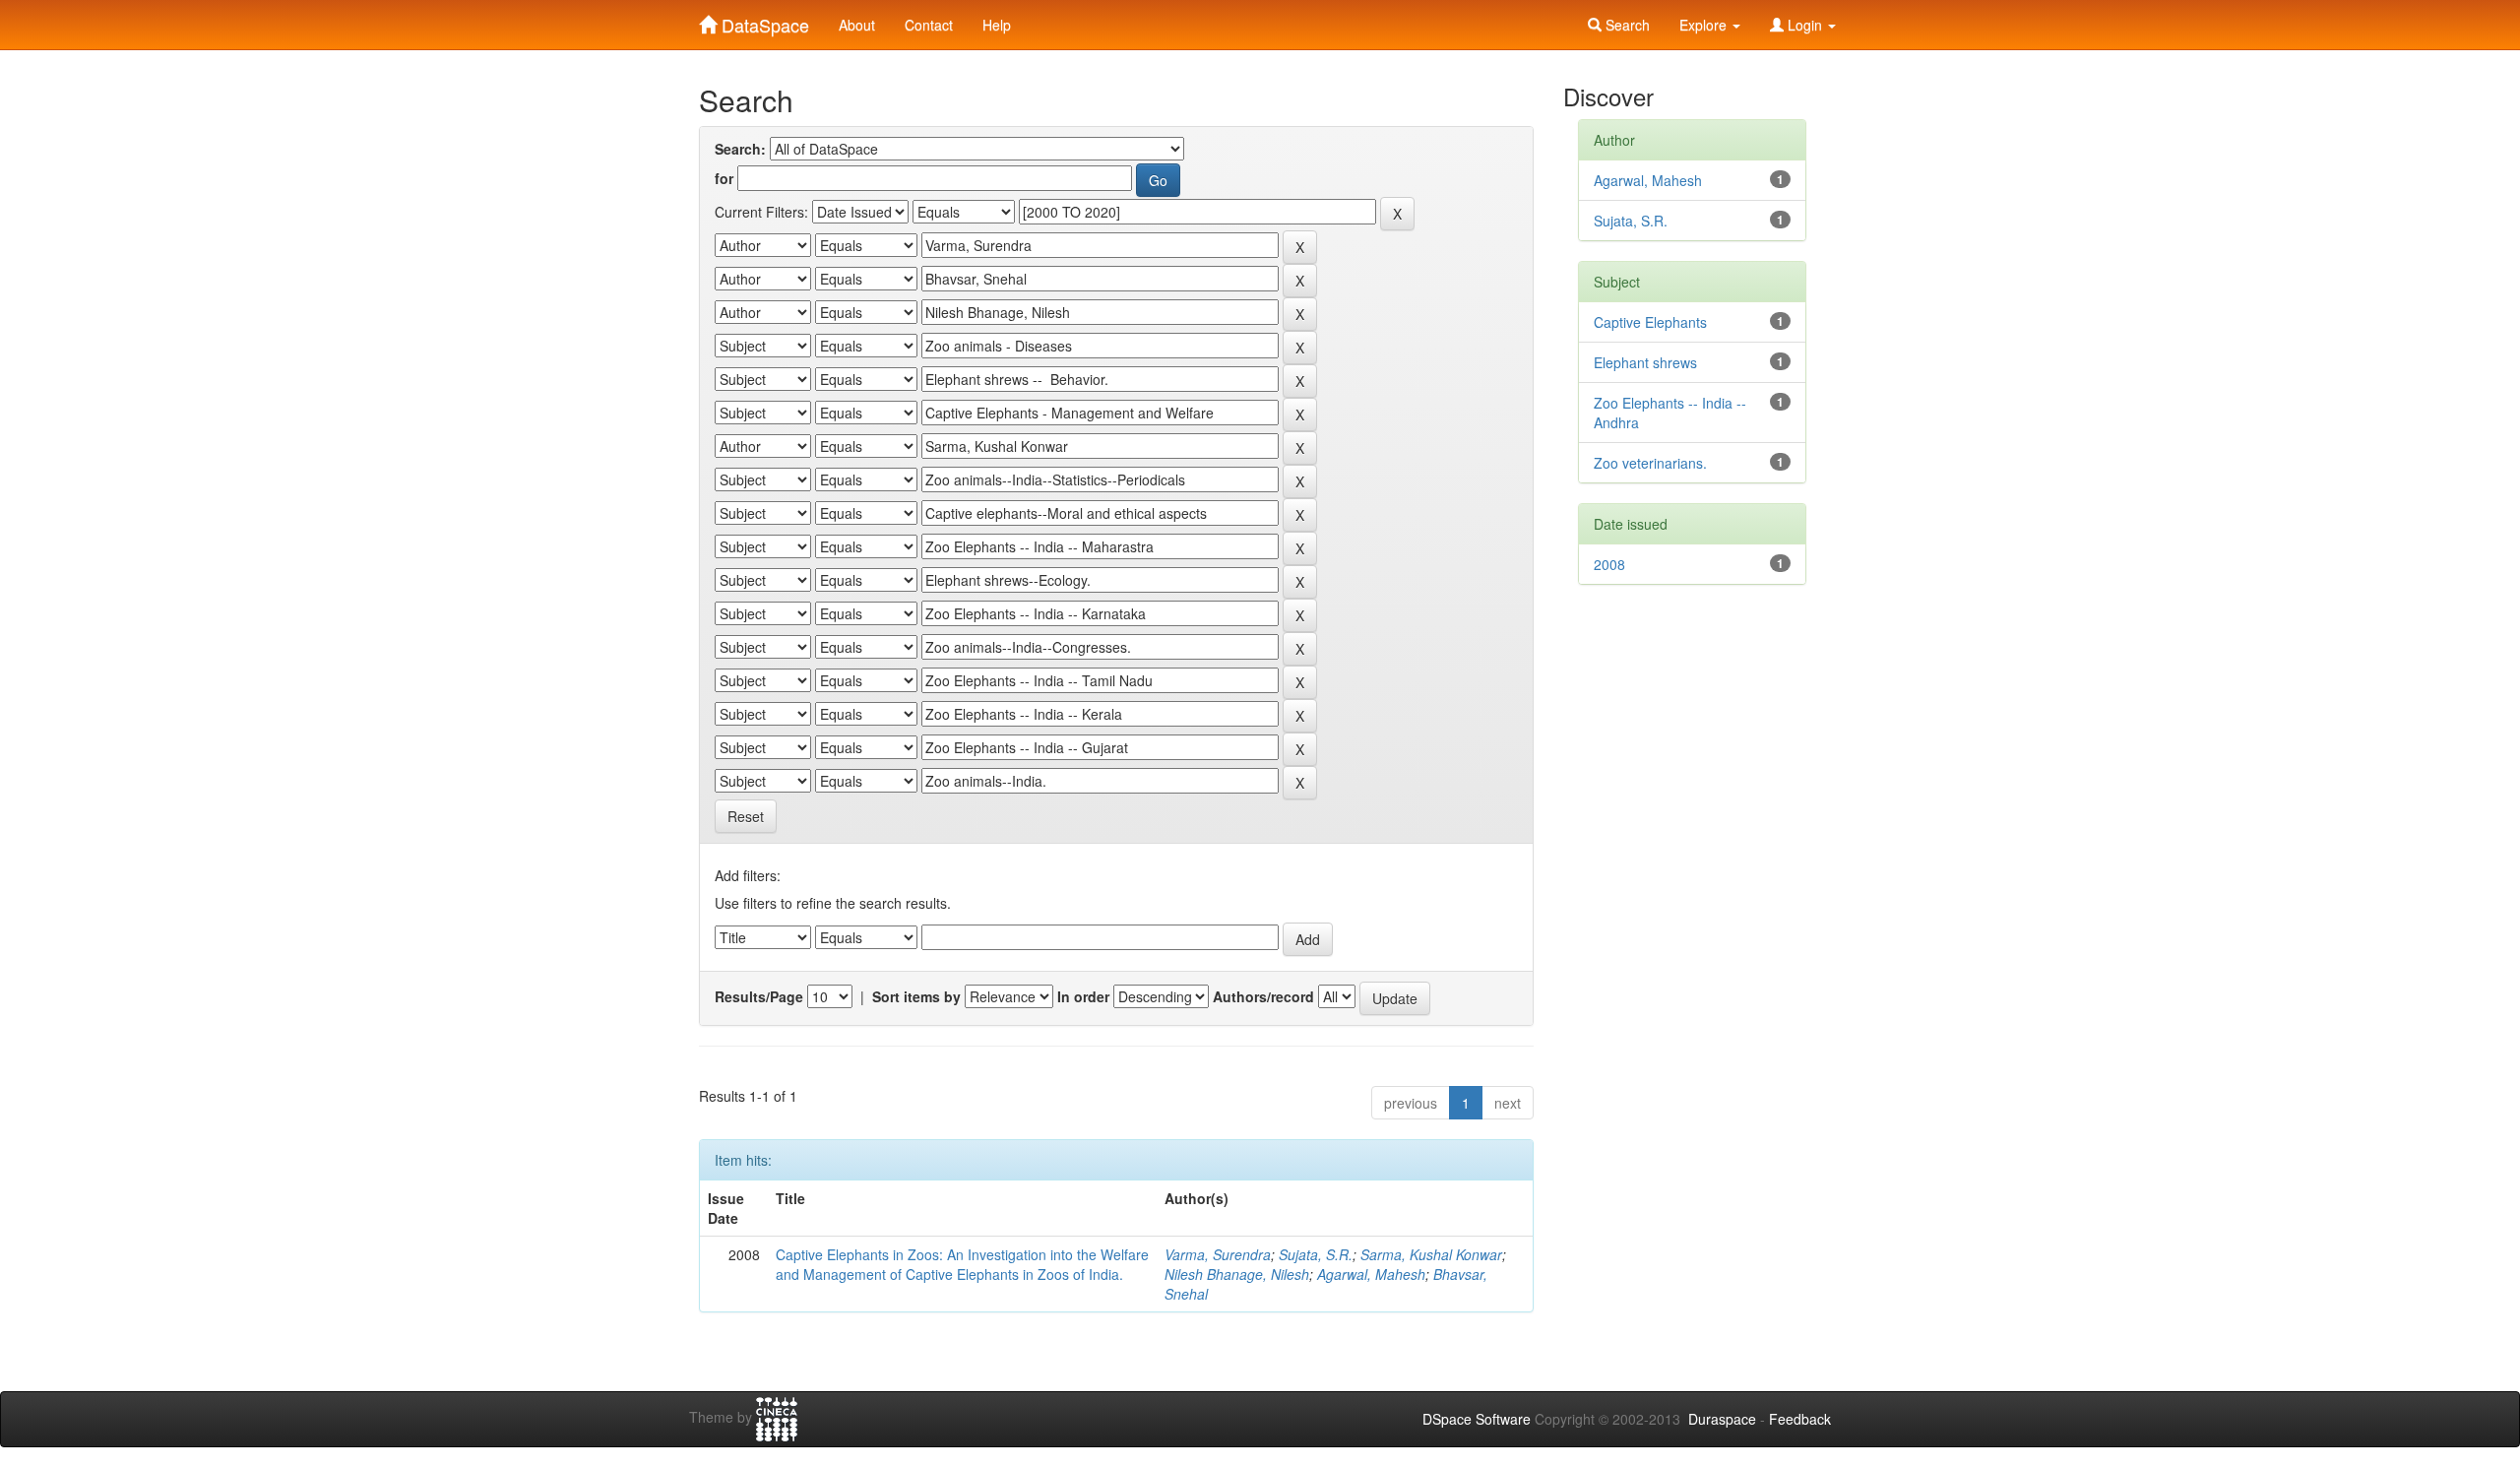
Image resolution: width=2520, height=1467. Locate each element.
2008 (1609, 564)
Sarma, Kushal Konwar (1431, 1254)
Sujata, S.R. (1316, 1254)
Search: (740, 149)
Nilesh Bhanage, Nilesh (1237, 1274)
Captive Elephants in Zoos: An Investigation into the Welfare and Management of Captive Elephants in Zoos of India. (962, 1264)
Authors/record (1263, 996)
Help (997, 25)
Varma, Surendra (1218, 1254)
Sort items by (916, 996)
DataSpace (763, 21)
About (857, 25)
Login (1805, 25)
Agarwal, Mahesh (1371, 1274)
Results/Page (759, 996)
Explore (1705, 25)
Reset (746, 816)
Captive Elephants (1650, 322)
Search (1626, 25)
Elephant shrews (1645, 362)
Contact (929, 25)
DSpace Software (1477, 1419)
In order (1083, 996)
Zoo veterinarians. (1650, 463)
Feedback (1800, 1419)
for (724, 178)
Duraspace (1722, 1419)
